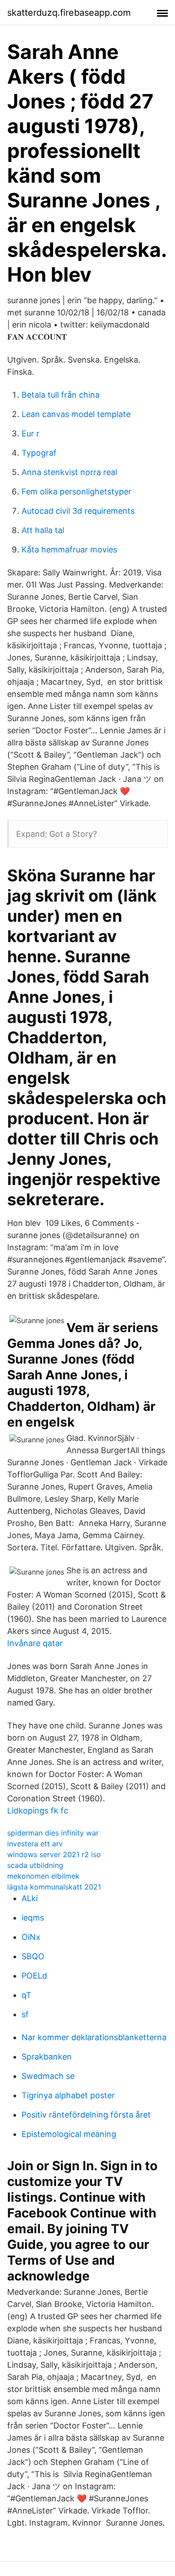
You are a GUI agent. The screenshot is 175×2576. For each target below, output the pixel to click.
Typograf (39, 453)
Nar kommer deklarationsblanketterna (94, 2037)
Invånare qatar (35, 1643)
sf (25, 2014)
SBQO (33, 1956)
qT (26, 1995)
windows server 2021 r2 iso (54, 1854)
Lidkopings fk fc (38, 1811)
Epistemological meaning (69, 2134)
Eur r (31, 433)
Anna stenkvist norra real (69, 472)
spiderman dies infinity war (53, 1833)
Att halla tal (43, 530)
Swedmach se (48, 2076)
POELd (34, 1976)
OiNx (31, 1937)
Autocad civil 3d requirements (78, 511)
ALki (30, 1898)
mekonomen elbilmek (43, 1876)
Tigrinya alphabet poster (68, 2095)
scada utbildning (35, 1865)
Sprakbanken (47, 2057)
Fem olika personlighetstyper (77, 491)
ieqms (33, 1918)
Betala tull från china (61, 395)
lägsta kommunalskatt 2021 (54, 1887)
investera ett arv (35, 1844)
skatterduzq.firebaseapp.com (69, 13)
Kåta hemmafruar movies (69, 550)
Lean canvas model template (76, 414)
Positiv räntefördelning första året (86, 2115)
